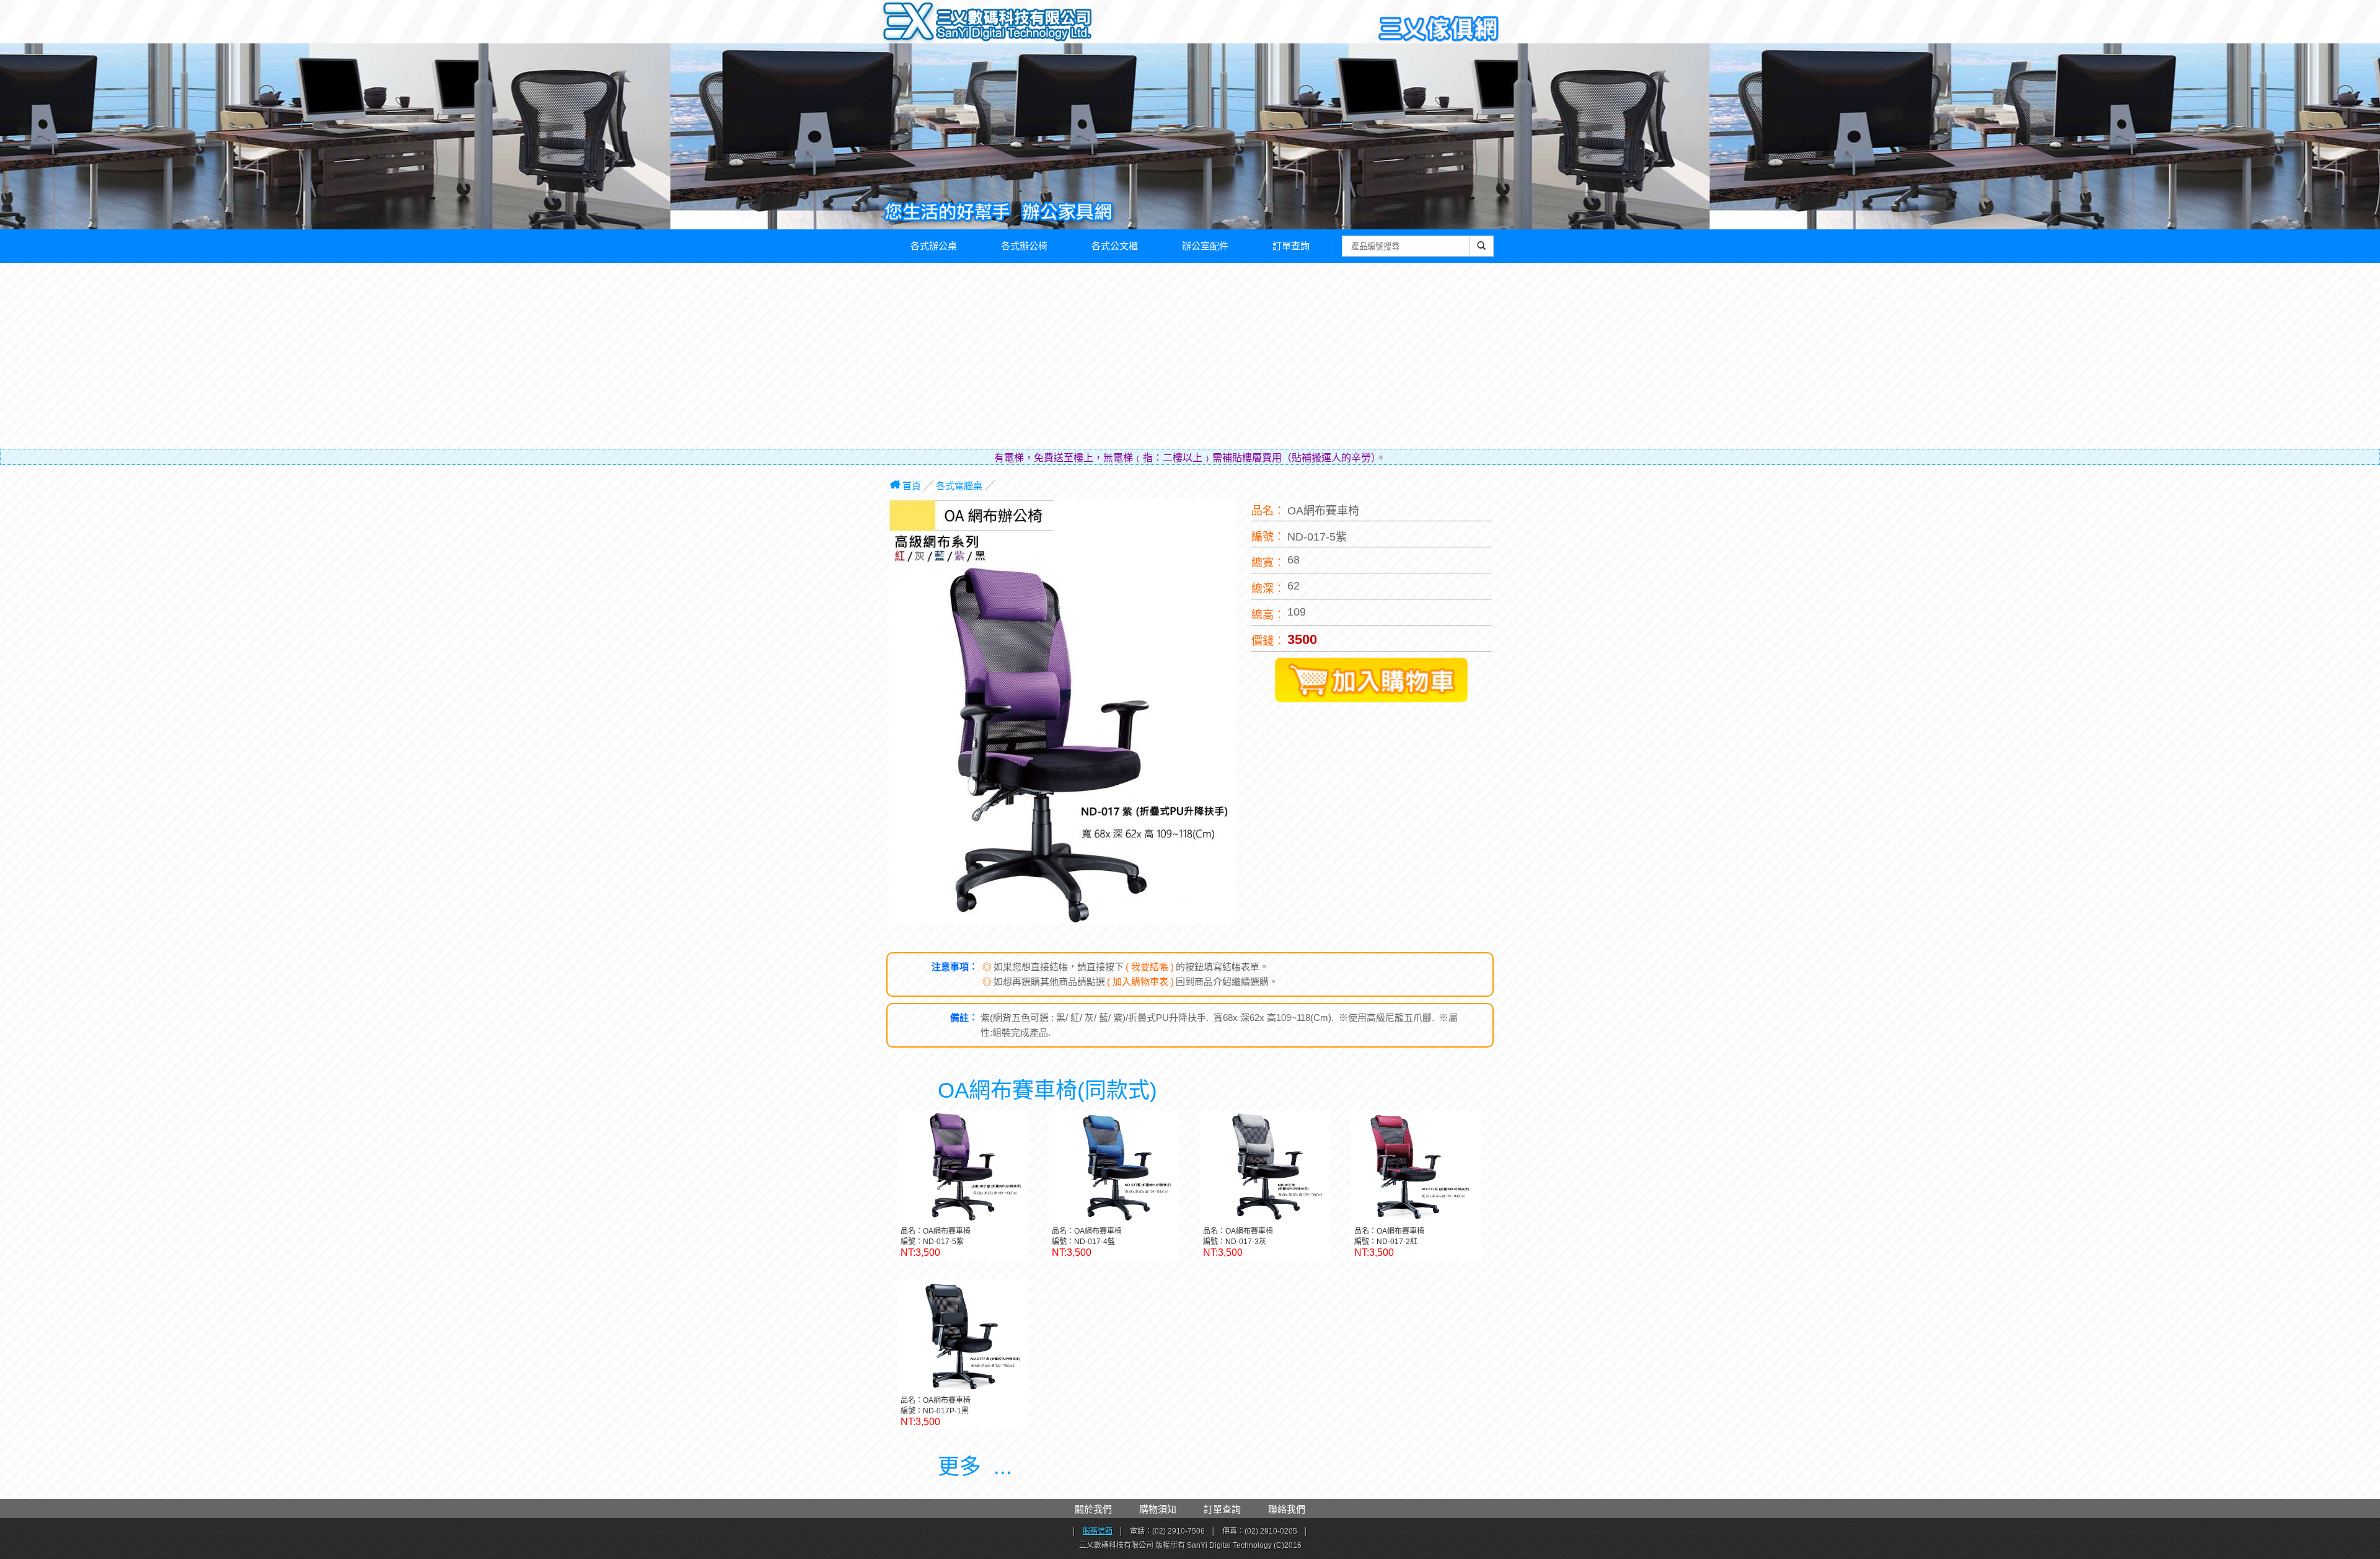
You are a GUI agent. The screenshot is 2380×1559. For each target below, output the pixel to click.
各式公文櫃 (1115, 246)
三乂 (909, 22)
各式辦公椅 (1024, 246)
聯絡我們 (1287, 1509)
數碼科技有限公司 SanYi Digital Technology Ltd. (1014, 25)
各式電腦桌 (959, 486)
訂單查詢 (1291, 246)
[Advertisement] (1190, 356)
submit (1482, 252)
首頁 (912, 486)
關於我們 (1093, 1509)
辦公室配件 (1205, 246)
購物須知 (1158, 1509)
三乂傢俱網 (1439, 29)
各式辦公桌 (934, 246)
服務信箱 (1098, 1531)
